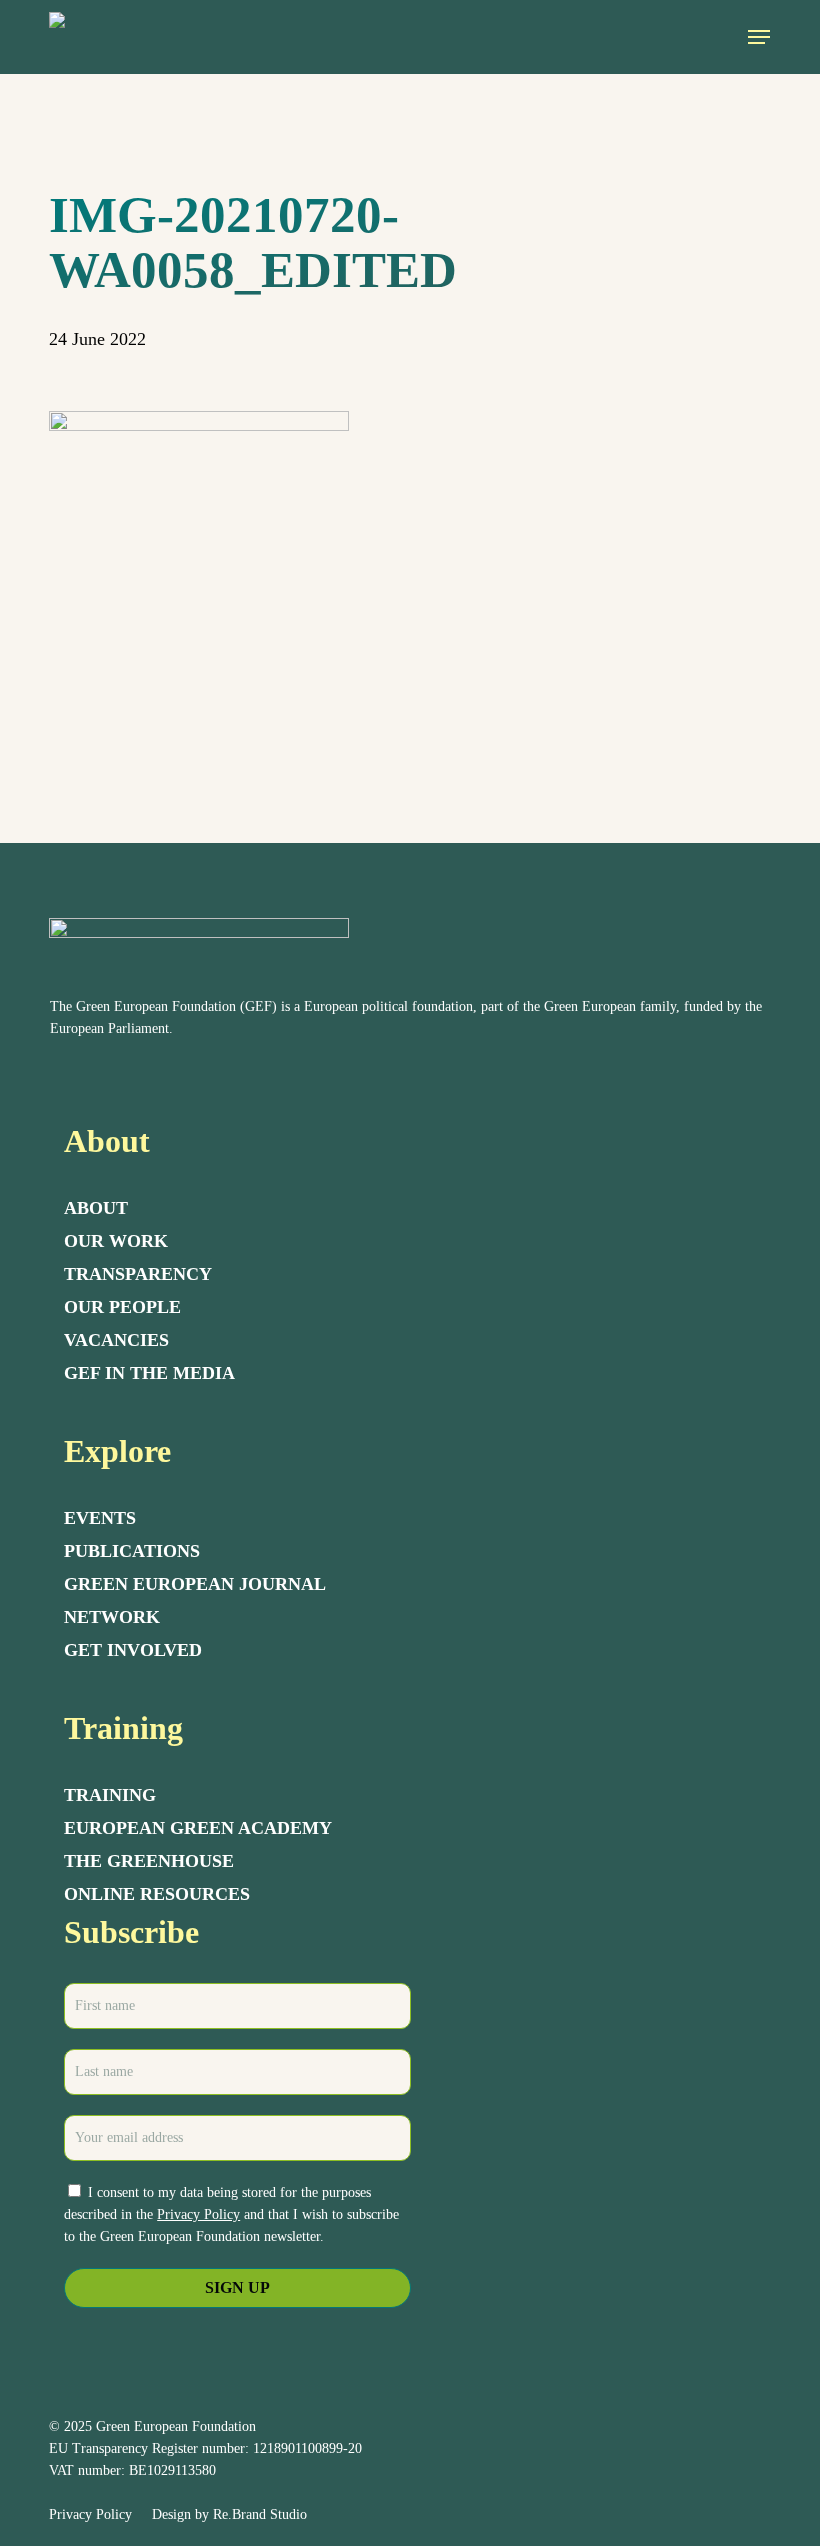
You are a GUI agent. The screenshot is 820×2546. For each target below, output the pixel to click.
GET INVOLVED (133, 1650)
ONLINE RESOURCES (157, 1894)
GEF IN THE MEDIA (149, 1373)
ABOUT (96, 1208)
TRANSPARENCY (138, 1274)
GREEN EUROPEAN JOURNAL (195, 1584)
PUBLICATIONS (132, 1551)
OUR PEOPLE (122, 1307)
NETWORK (112, 1617)
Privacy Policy (198, 2214)
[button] (759, 37)
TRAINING (110, 1795)
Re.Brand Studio (260, 2514)
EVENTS (100, 1518)
